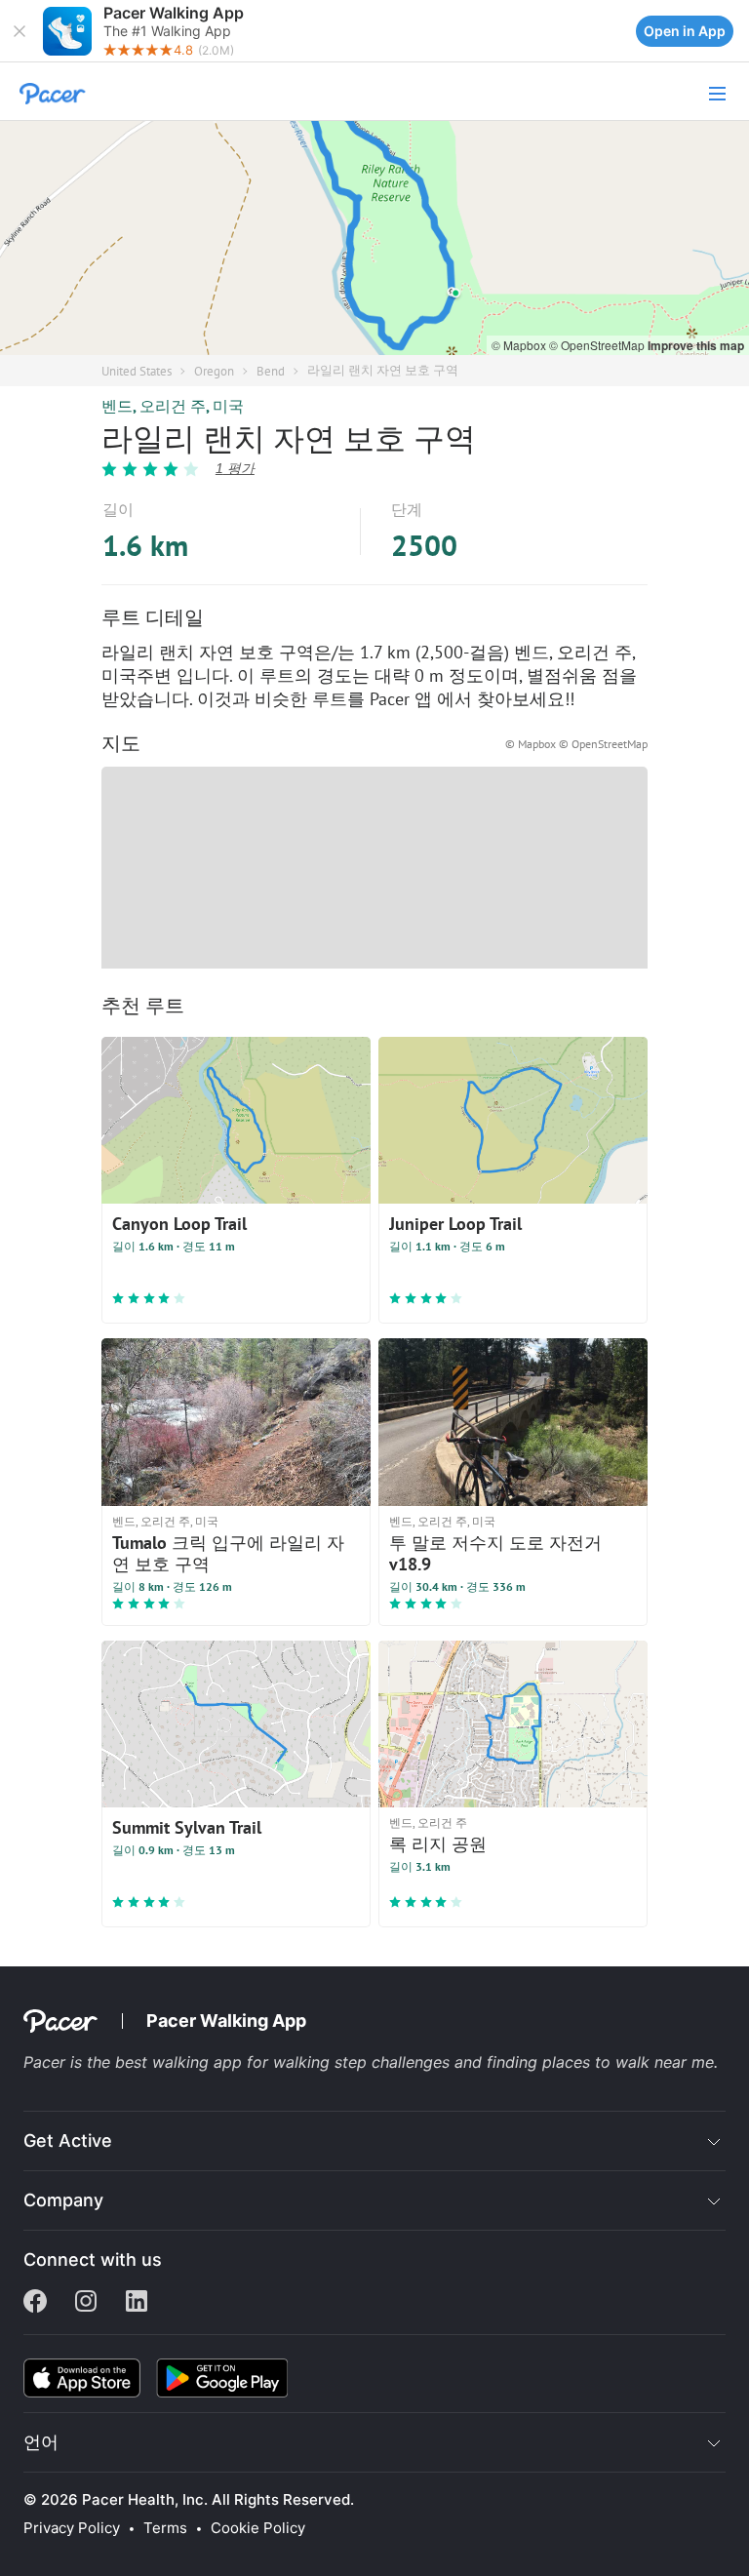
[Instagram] (86, 2303)
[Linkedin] (137, 2303)
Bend (271, 371)
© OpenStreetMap (598, 345)
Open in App (685, 31)
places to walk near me (628, 2062)
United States (137, 371)
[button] (20, 31)
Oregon (214, 371)
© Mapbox (520, 345)
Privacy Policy (72, 2528)
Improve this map (696, 345)
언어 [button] (41, 2442)
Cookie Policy (258, 2528)
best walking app (181, 2062)
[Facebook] (35, 2303)
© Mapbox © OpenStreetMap (576, 744)
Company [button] (63, 2200)
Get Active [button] (68, 2140)
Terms (165, 2528)
